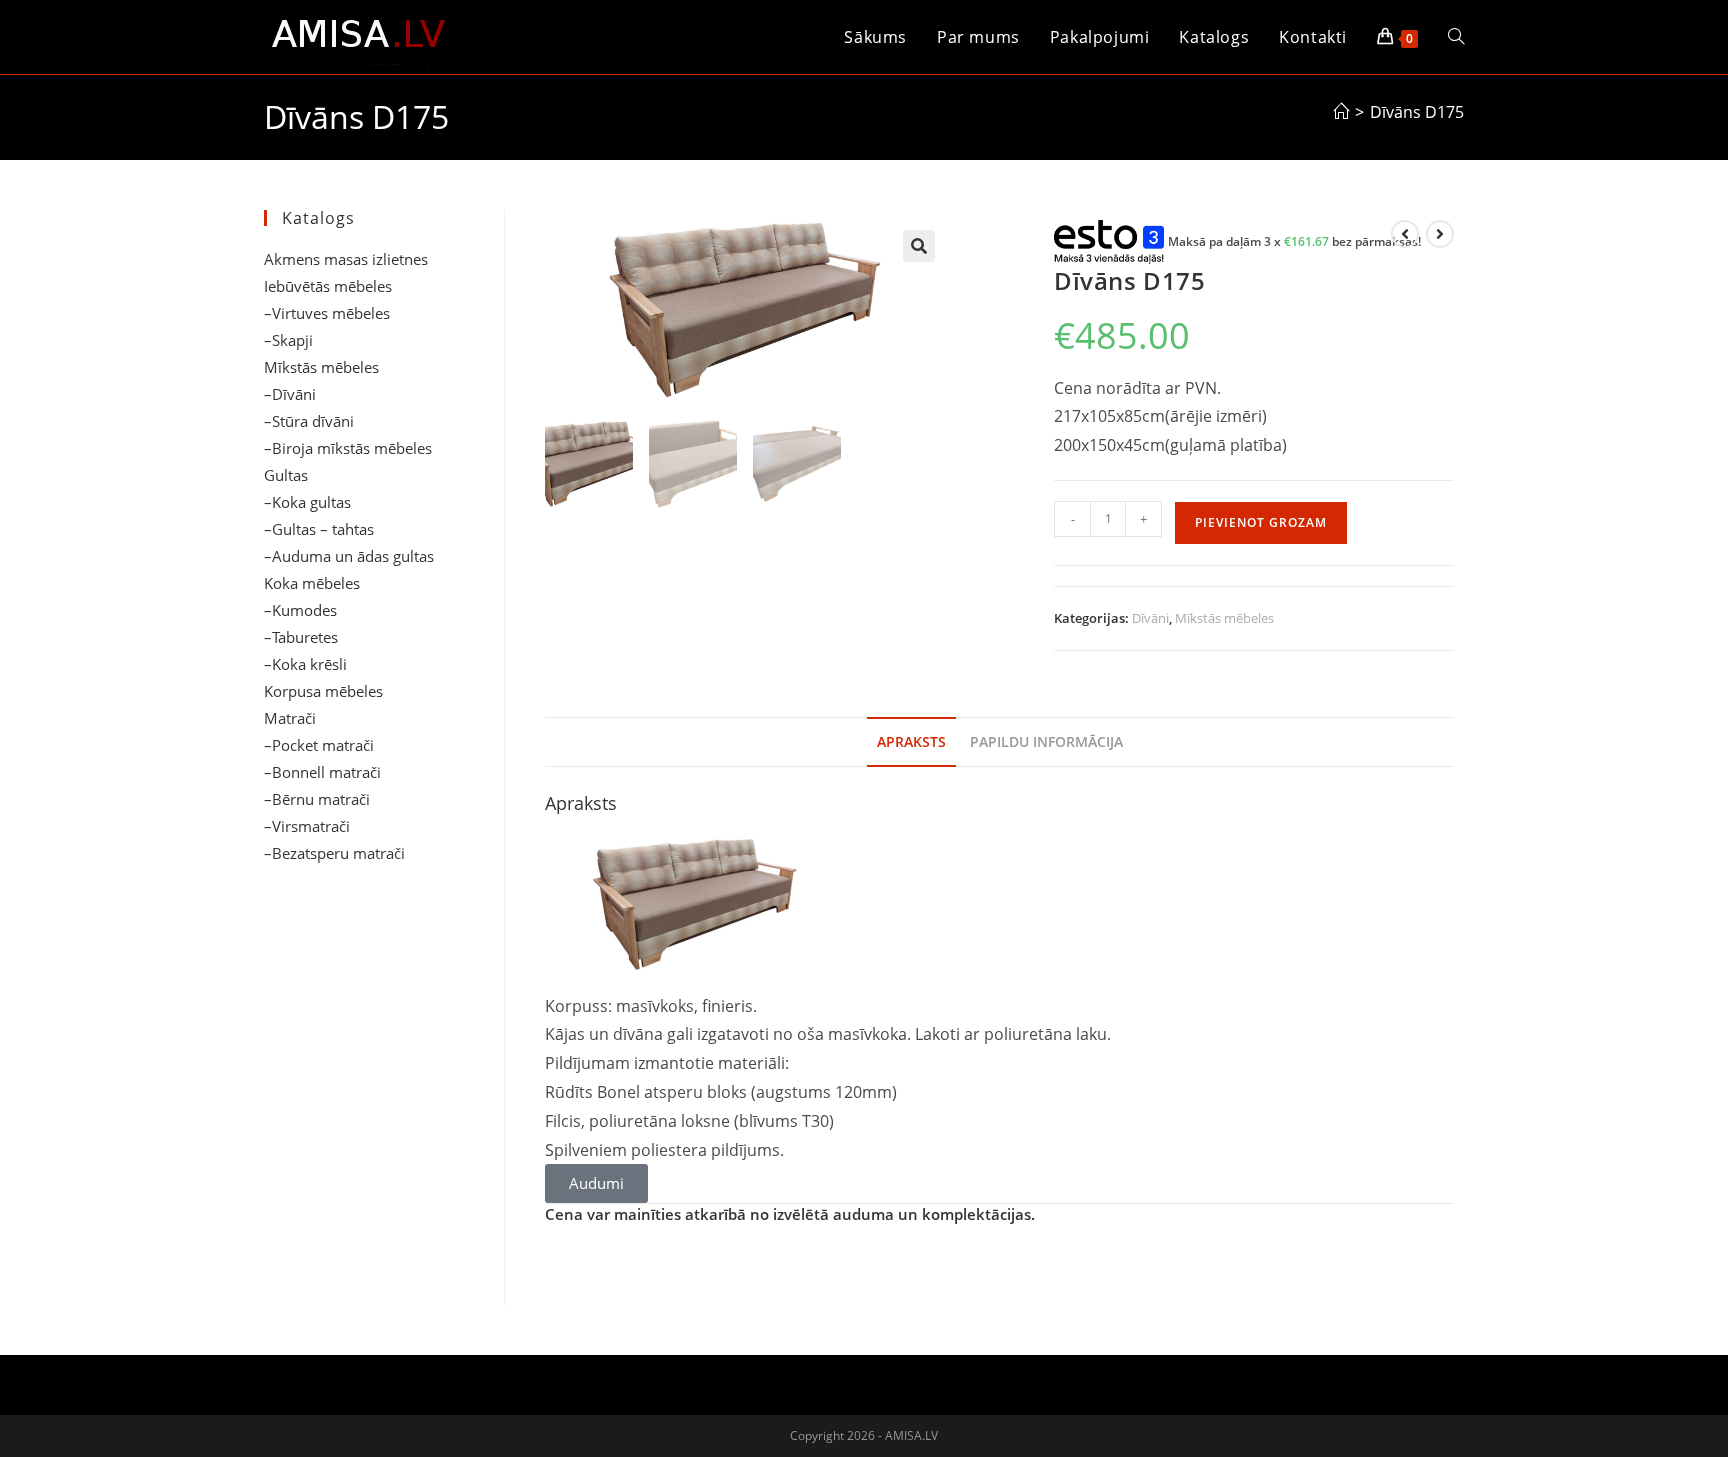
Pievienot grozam (1261, 522)
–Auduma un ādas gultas (349, 556)
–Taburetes (301, 637)
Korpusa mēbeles (323, 691)
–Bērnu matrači (317, 799)
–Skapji (288, 340)
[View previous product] (1405, 234)
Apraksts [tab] (911, 741)
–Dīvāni (290, 394)
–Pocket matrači (319, 745)
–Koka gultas (307, 502)
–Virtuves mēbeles (327, 313)
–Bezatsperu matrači (334, 853)
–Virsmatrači (307, 826)
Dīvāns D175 (1417, 112)
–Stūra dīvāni (309, 421)
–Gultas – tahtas (319, 529)
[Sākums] (1341, 112)
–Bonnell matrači (322, 772)
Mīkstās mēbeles (1224, 618)
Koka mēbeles (312, 583)
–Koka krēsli (305, 664)
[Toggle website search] (1456, 37)
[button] (919, 246)
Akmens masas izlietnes (346, 259)
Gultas (286, 475)
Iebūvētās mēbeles (328, 286)
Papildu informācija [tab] (1046, 741)
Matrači (290, 718)
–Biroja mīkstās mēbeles (348, 448)
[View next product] (1440, 234)
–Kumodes (300, 610)
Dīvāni (1150, 618)
